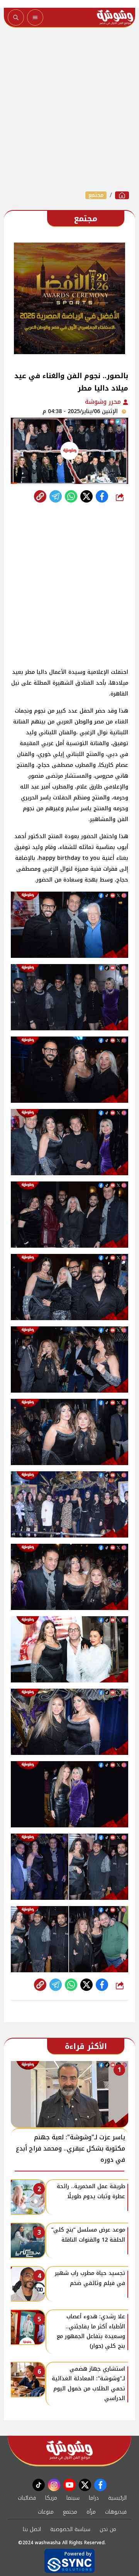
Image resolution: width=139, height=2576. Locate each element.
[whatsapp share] (71, 496)
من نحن (108, 2529)
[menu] (35, 17)
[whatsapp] (40, 496)
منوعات (46, 2512)
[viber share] (56, 496)
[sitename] (69, 2450)
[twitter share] (86, 496)
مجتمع (96, 195)
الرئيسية (117, 2498)
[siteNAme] (115, 17)
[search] (16, 17)
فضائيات (27, 2498)
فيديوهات (116, 2512)
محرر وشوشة (104, 402)
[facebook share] (102, 496)
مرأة (91, 2512)
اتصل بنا (32, 2529)
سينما (73, 2498)
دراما (94, 2498)
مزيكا (51, 2498)
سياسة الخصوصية (70, 2529)
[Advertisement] (69, 109)
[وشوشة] (122, 195)
